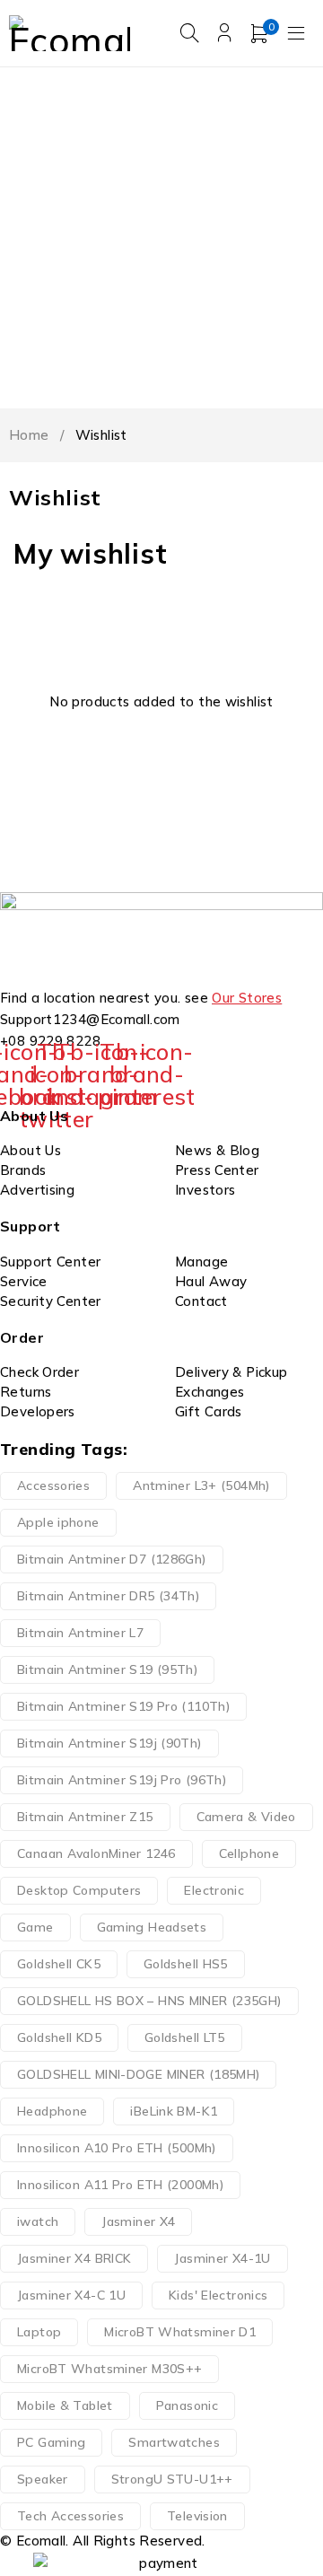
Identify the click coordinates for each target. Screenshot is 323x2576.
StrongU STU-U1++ (172, 2479)
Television (197, 2516)
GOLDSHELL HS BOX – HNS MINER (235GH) (149, 2001)
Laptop (39, 2332)
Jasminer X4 (138, 2221)
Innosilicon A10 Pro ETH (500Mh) (117, 2148)
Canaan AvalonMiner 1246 (96, 1853)
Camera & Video (246, 1817)
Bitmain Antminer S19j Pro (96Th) (122, 1780)
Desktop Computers (79, 1890)
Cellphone (249, 1853)
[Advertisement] (161, 238)
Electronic (214, 1890)
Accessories (53, 1485)
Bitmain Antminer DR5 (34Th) (108, 1596)
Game (35, 1927)
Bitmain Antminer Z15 (85, 1817)
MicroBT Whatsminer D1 (180, 2332)
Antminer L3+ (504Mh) (201, 1485)
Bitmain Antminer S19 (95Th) (107, 1669)
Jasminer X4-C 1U (71, 2295)
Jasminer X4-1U (222, 2258)
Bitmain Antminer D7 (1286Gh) (112, 1559)
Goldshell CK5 (59, 1964)
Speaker (43, 2479)
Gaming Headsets (152, 1927)
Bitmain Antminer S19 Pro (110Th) (123, 1706)
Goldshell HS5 (186, 1964)
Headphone (52, 2111)
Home (29, 435)
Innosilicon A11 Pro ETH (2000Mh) (120, 2185)
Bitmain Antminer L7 (80, 1633)
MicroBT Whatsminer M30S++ (109, 2369)
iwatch (38, 2221)
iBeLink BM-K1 (174, 2111)
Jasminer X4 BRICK (74, 2258)
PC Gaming (51, 2442)
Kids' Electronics (218, 2295)
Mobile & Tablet (65, 2405)
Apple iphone (58, 1522)
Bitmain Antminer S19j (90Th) (109, 1743)
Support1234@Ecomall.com (90, 1019)
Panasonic (187, 2405)
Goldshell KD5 (59, 2037)
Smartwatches (174, 2442)
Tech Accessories (70, 2516)
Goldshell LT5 (185, 2037)
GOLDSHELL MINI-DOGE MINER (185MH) (138, 2074)
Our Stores (247, 998)
